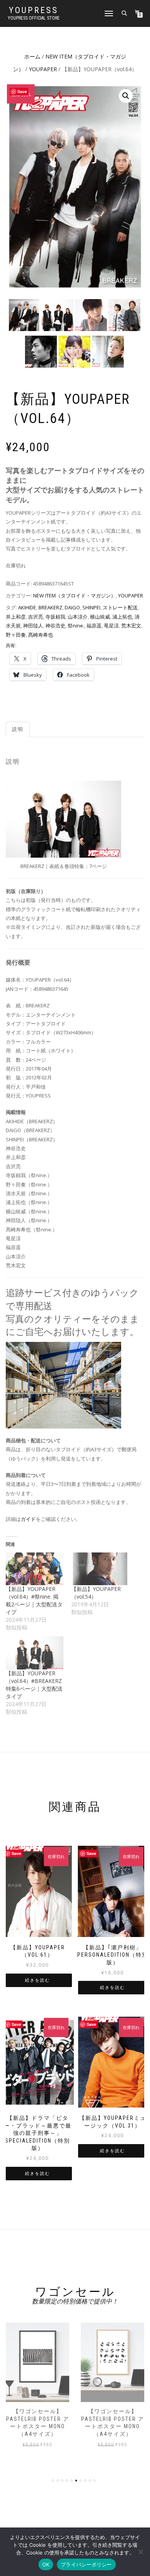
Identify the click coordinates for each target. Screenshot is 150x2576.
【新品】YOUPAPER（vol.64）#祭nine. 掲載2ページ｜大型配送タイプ (34, 1600)
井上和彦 (16, 617)
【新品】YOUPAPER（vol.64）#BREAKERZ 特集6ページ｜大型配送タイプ (34, 1685)
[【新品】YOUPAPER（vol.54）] (100, 1569)
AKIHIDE (27, 607)
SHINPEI (91, 607)
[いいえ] (140, 2552)
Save (22, 91)
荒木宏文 (131, 626)
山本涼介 (78, 617)
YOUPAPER (43, 69)
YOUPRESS (34, 10)
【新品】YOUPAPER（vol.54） (96, 1593)
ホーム (32, 56)
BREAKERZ (50, 607)
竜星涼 (111, 626)
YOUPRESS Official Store (34, 18)
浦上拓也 (122, 617)
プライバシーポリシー (86, 2564)
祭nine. (76, 626)
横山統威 (100, 617)
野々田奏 (16, 635)
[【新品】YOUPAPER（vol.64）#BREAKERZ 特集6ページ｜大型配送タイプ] (35, 1653)
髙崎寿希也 (41, 635)
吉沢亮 (36, 617)
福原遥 (94, 626)
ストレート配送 (120, 607)
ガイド (28, 1519)
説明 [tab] (18, 729)
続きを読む (37, 1980)
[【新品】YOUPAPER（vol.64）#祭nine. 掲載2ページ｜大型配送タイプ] (35, 1569)
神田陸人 (33, 626)
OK (46, 2564)
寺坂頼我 (55, 617)
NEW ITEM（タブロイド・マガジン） (74, 595)
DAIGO (72, 607)
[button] (126, 96)
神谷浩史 (55, 626)
